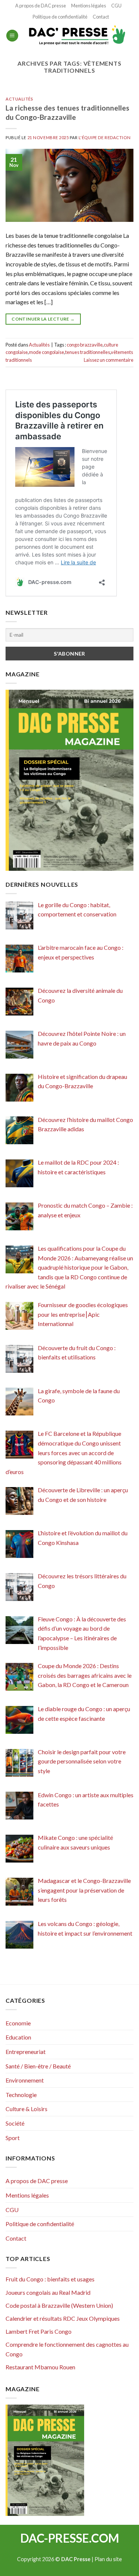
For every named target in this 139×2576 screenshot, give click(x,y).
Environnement (25, 2080)
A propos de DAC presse (41, 6)
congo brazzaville (85, 345)
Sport (13, 2138)
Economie (18, 2023)
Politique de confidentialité (60, 17)
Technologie (21, 2095)
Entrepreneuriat (26, 2052)
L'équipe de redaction (105, 137)
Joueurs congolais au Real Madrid (48, 2292)
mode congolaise (47, 352)
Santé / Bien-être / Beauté (38, 2066)
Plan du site (108, 2559)
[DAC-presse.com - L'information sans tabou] (76, 36)
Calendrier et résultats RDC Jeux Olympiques (63, 2318)
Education (18, 2037)
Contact (101, 17)
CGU (116, 6)
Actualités (19, 99)
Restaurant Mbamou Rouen (40, 2367)
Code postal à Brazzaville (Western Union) (59, 2305)
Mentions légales (89, 6)
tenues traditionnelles (88, 352)
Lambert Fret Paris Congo (39, 2331)
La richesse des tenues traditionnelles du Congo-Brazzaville (67, 112)
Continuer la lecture (43, 319)
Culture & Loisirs (27, 2109)
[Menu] (12, 36)
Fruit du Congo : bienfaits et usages (50, 2279)
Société (15, 2123)
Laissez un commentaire (109, 360)
